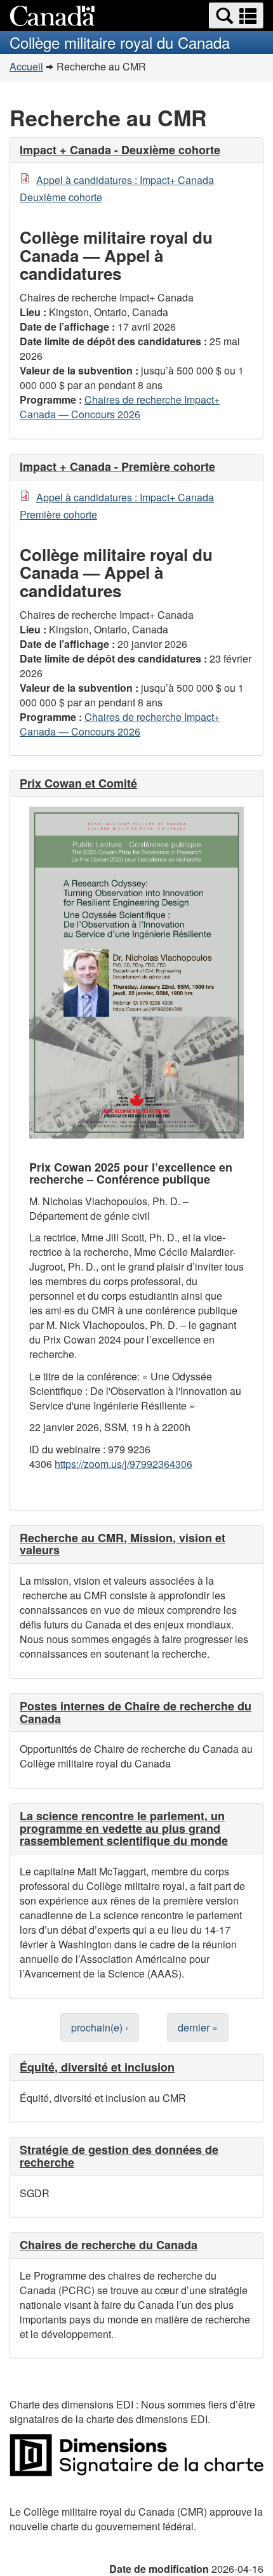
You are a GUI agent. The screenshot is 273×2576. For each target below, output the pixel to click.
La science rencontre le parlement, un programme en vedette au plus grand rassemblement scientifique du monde (124, 1828)
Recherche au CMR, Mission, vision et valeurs (123, 1544)
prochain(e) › (100, 2027)
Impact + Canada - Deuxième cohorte (120, 150)
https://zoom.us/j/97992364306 (123, 1464)
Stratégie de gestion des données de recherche (119, 2156)
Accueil (26, 66)
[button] (236, 16)
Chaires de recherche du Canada (109, 2245)
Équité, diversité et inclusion (97, 2067)
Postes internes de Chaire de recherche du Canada (136, 1712)
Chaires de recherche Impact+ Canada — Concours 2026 (120, 407)
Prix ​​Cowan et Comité (78, 783)
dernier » (198, 2027)
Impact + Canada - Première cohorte (117, 466)
